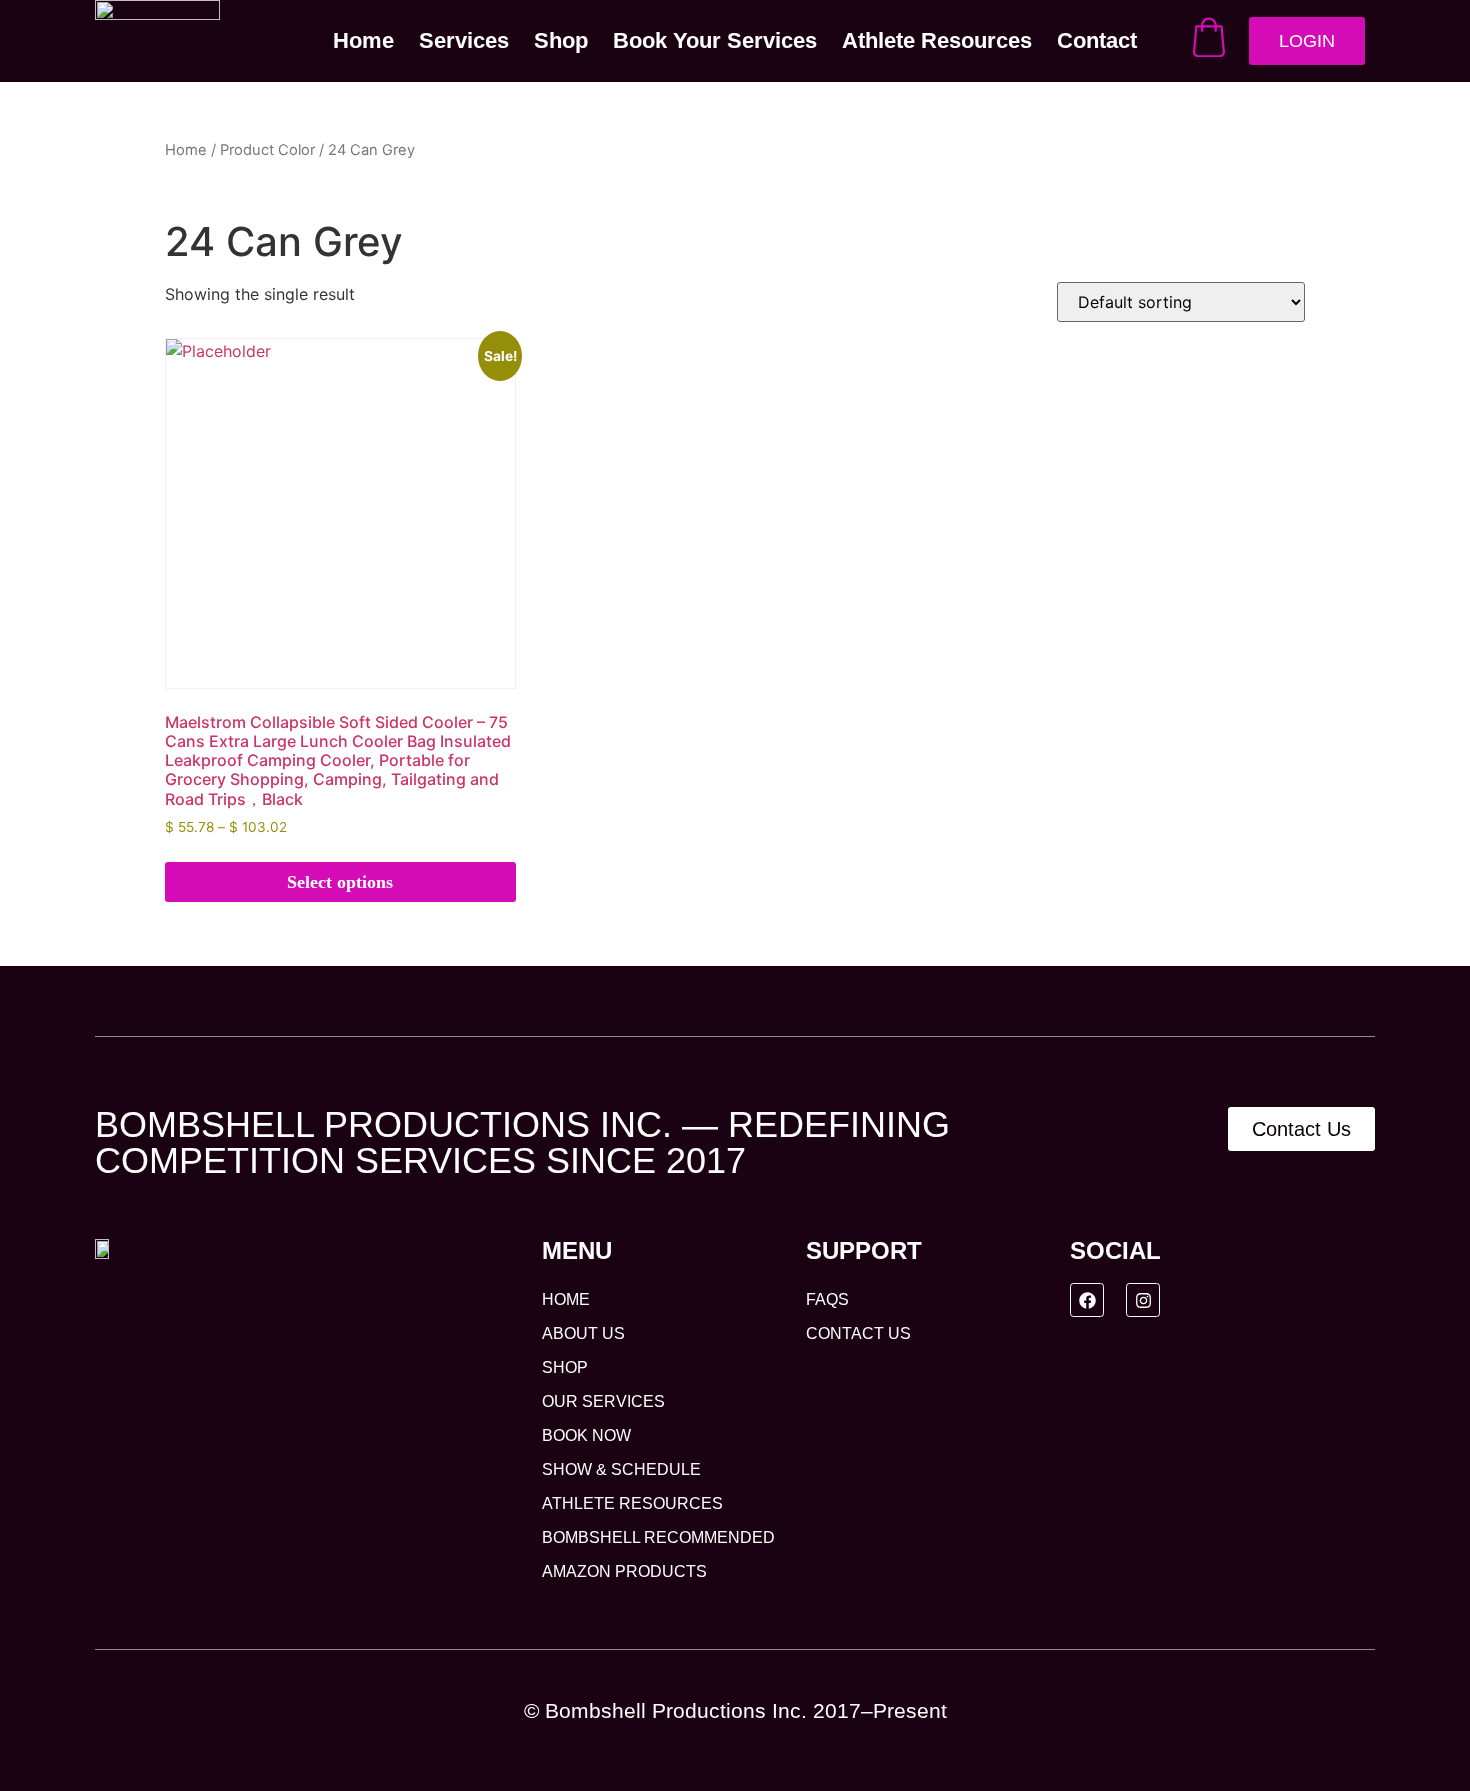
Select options (340, 882)
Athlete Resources (937, 40)
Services (464, 40)
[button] (735, 1710)
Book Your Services (715, 40)
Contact (1097, 40)
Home (363, 40)
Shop (561, 40)
